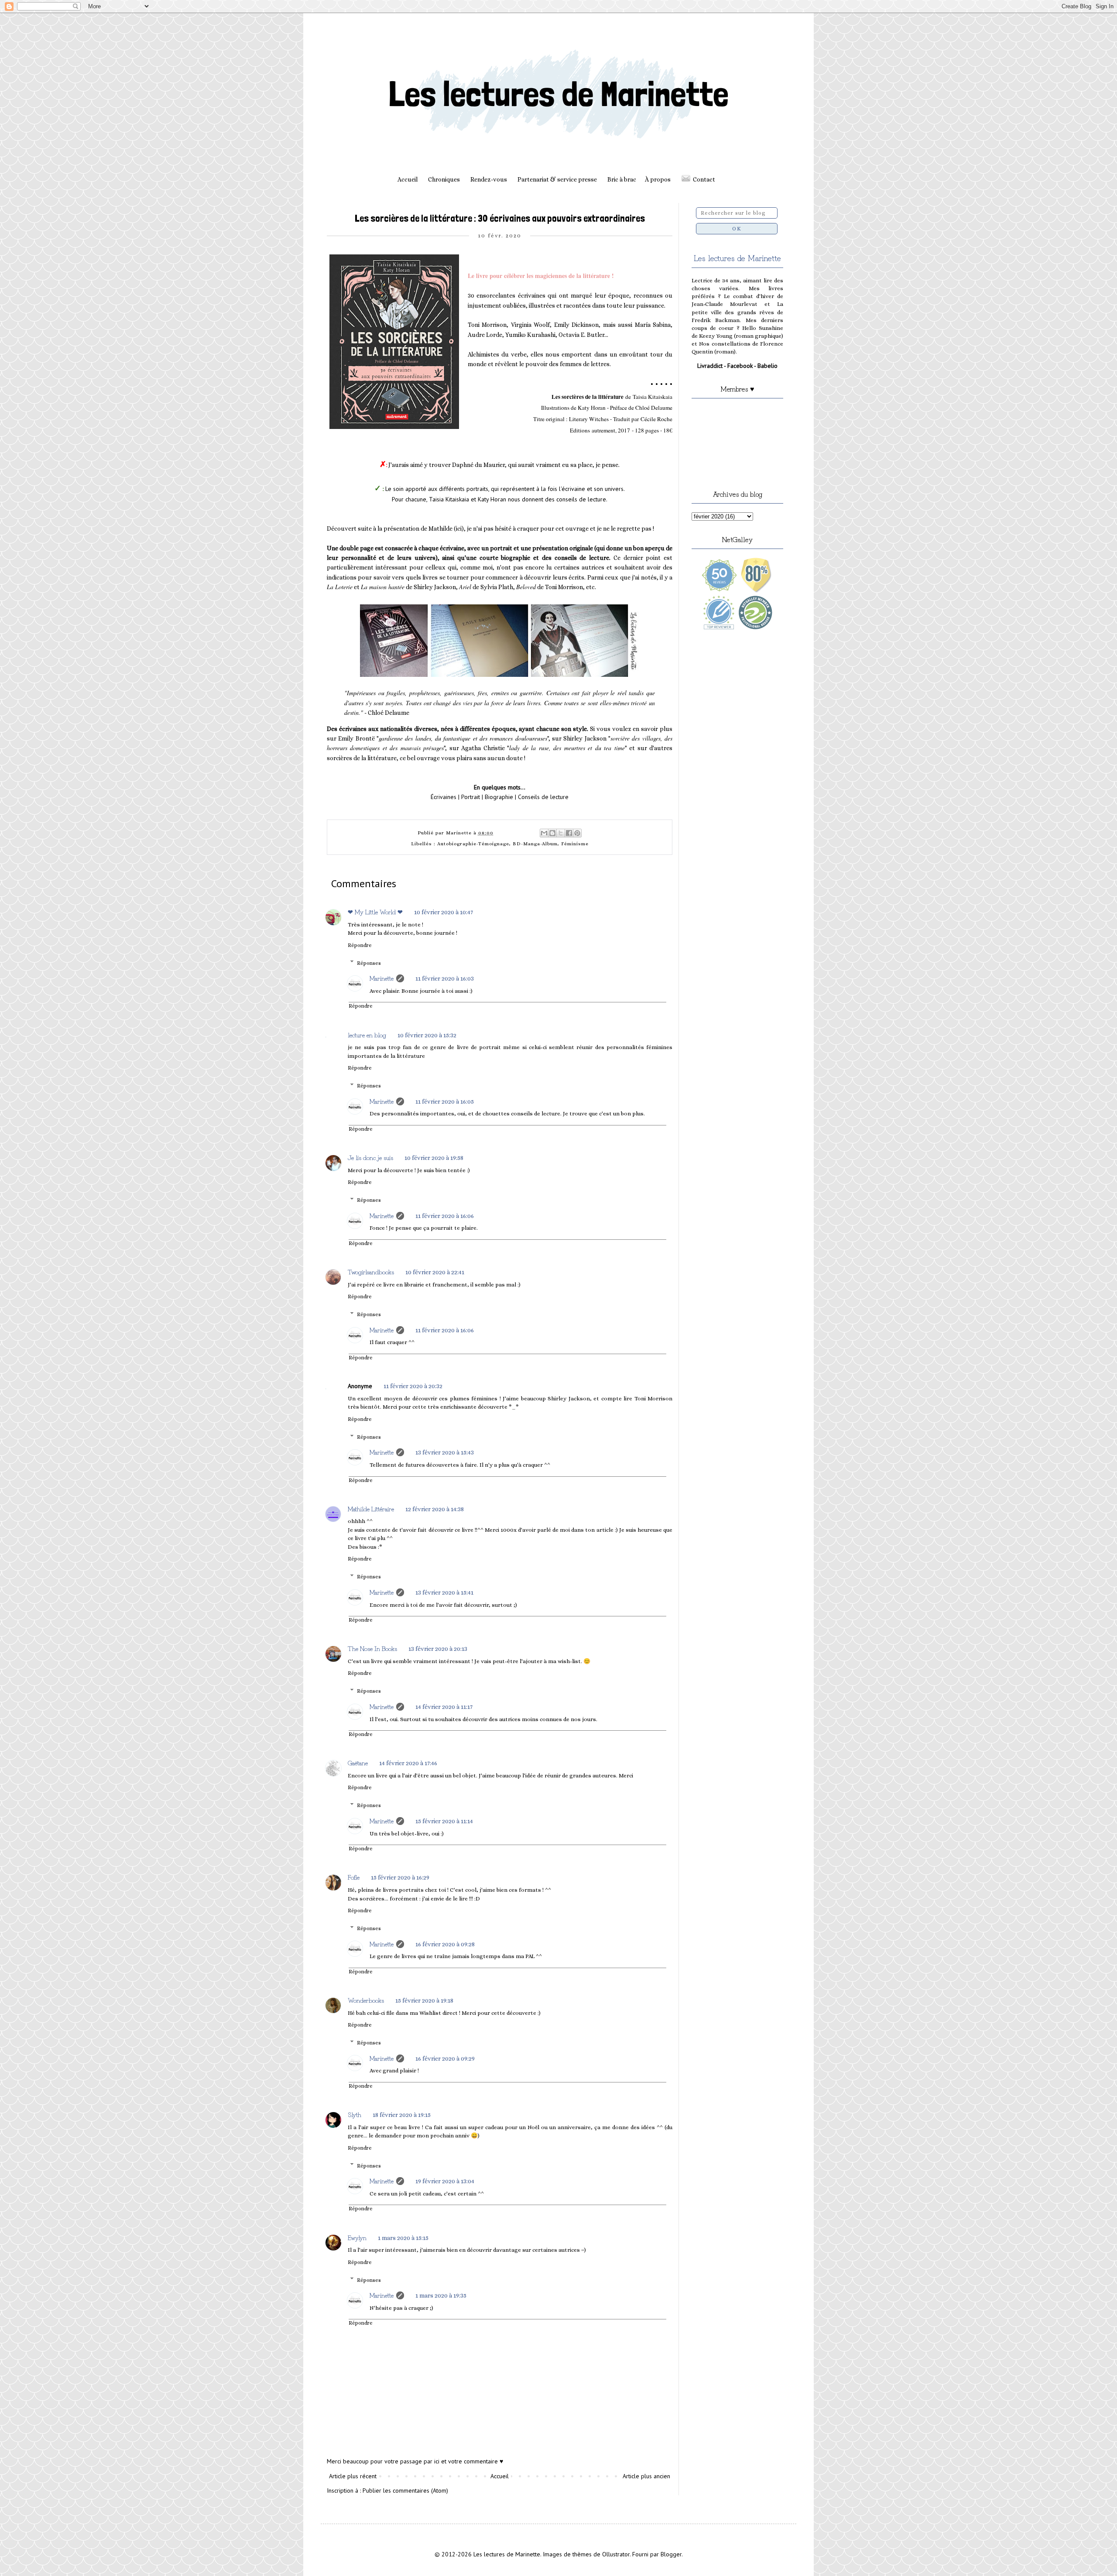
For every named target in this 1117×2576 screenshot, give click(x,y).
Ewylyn (357, 2237)
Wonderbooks (366, 2000)
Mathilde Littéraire (371, 1509)
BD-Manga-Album (535, 844)
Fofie (354, 1877)
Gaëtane (358, 1763)
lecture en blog (367, 1035)
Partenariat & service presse (557, 179)
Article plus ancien (646, 2476)
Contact (704, 179)
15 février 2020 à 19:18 (424, 2000)
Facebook (740, 366)
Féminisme (575, 844)
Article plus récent (353, 2476)
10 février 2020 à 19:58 (434, 1158)
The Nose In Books (372, 1648)
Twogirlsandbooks (371, 1272)
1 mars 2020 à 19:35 (441, 2295)
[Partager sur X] (561, 833)
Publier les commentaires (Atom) (405, 2490)
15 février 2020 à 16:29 (400, 1877)
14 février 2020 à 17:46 (408, 1763)
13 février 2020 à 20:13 (438, 1649)
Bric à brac (622, 179)
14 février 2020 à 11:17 (444, 1707)
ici (459, 528)
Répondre (360, 945)
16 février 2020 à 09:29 (445, 2058)
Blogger (671, 2554)
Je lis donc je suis (370, 1157)
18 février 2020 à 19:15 (402, 2115)
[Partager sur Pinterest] (577, 833)
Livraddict (710, 366)
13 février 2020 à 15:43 (445, 1452)
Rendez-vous (489, 179)
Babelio (768, 366)
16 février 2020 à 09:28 (445, 1944)
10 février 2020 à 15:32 (427, 1035)
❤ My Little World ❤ (375, 912)
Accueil (408, 179)
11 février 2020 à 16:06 (445, 1216)
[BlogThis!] (552, 833)
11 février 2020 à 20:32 (413, 1386)
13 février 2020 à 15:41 (444, 1592)
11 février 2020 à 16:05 (445, 1101)
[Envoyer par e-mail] (544, 833)
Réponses (369, 963)
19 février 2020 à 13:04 (445, 2181)
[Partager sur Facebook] (569, 833)
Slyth (355, 2114)
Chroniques (444, 179)
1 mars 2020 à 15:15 (403, 2238)
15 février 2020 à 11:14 (444, 1821)
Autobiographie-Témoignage (473, 844)
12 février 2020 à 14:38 (435, 1509)
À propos (658, 179)
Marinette (382, 978)
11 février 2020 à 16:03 (445, 978)
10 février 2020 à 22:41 (435, 1272)
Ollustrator (616, 2554)
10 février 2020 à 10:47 (444, 912)
